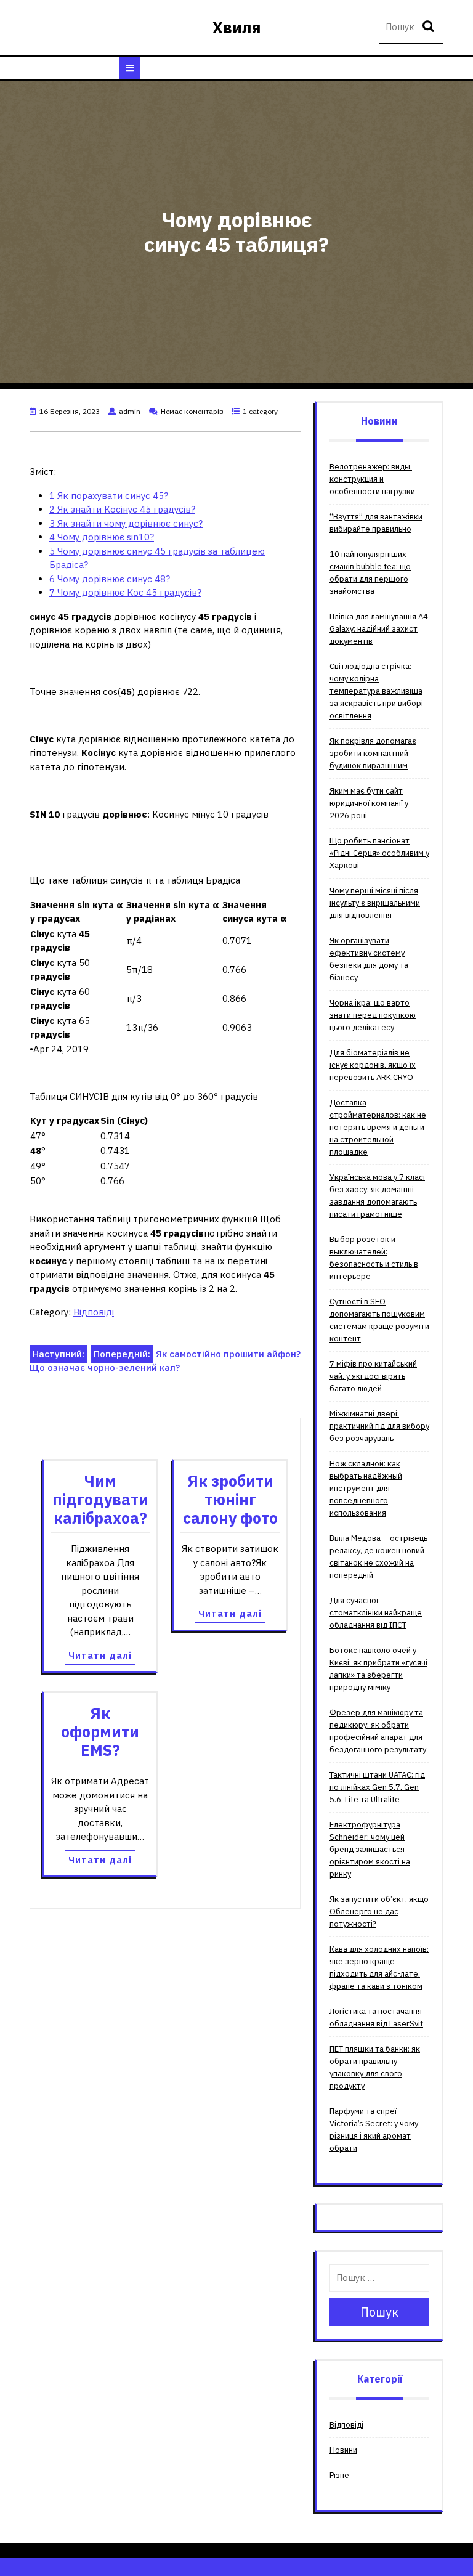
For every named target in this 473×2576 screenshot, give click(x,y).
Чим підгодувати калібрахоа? (100, 1499)
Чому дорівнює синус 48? (110, 579)
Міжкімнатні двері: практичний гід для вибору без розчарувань (379, 1426)
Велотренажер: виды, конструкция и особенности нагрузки (372, 479)
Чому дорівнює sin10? (102, 537)
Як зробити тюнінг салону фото (230, 1499)
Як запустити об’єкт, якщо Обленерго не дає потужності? (379, 1912)
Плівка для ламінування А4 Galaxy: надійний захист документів (379, 629)
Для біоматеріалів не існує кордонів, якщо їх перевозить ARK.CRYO (373, 1065)
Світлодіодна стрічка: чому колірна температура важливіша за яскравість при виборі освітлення (376, 691)
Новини (343, 2450)
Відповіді (94, 1312)
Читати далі (100, 1655)
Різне (339, 2475)
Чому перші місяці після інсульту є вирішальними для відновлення (375, 903)
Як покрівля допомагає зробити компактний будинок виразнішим (373, 753)
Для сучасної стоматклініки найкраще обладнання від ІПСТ (376, 1613)
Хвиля (237, 27)
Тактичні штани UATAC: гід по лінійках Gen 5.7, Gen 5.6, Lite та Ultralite (377, 1787)
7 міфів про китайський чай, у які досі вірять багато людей (373, 1376)
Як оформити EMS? (100, 1732)
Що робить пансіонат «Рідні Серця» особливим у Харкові (379, 853)
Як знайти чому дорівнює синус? (126, 523)
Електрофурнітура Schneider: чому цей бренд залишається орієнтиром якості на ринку (370, 1849)
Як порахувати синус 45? (109, 496)
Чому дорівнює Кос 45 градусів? (125, 592)
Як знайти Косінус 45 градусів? (122, 509)
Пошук (430, 27)
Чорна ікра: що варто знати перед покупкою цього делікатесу (373, 1015)
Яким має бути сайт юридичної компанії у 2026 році (369, 803)
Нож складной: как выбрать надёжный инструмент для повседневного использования (366, 1488)
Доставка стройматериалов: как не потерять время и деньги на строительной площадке (378, 1127)
